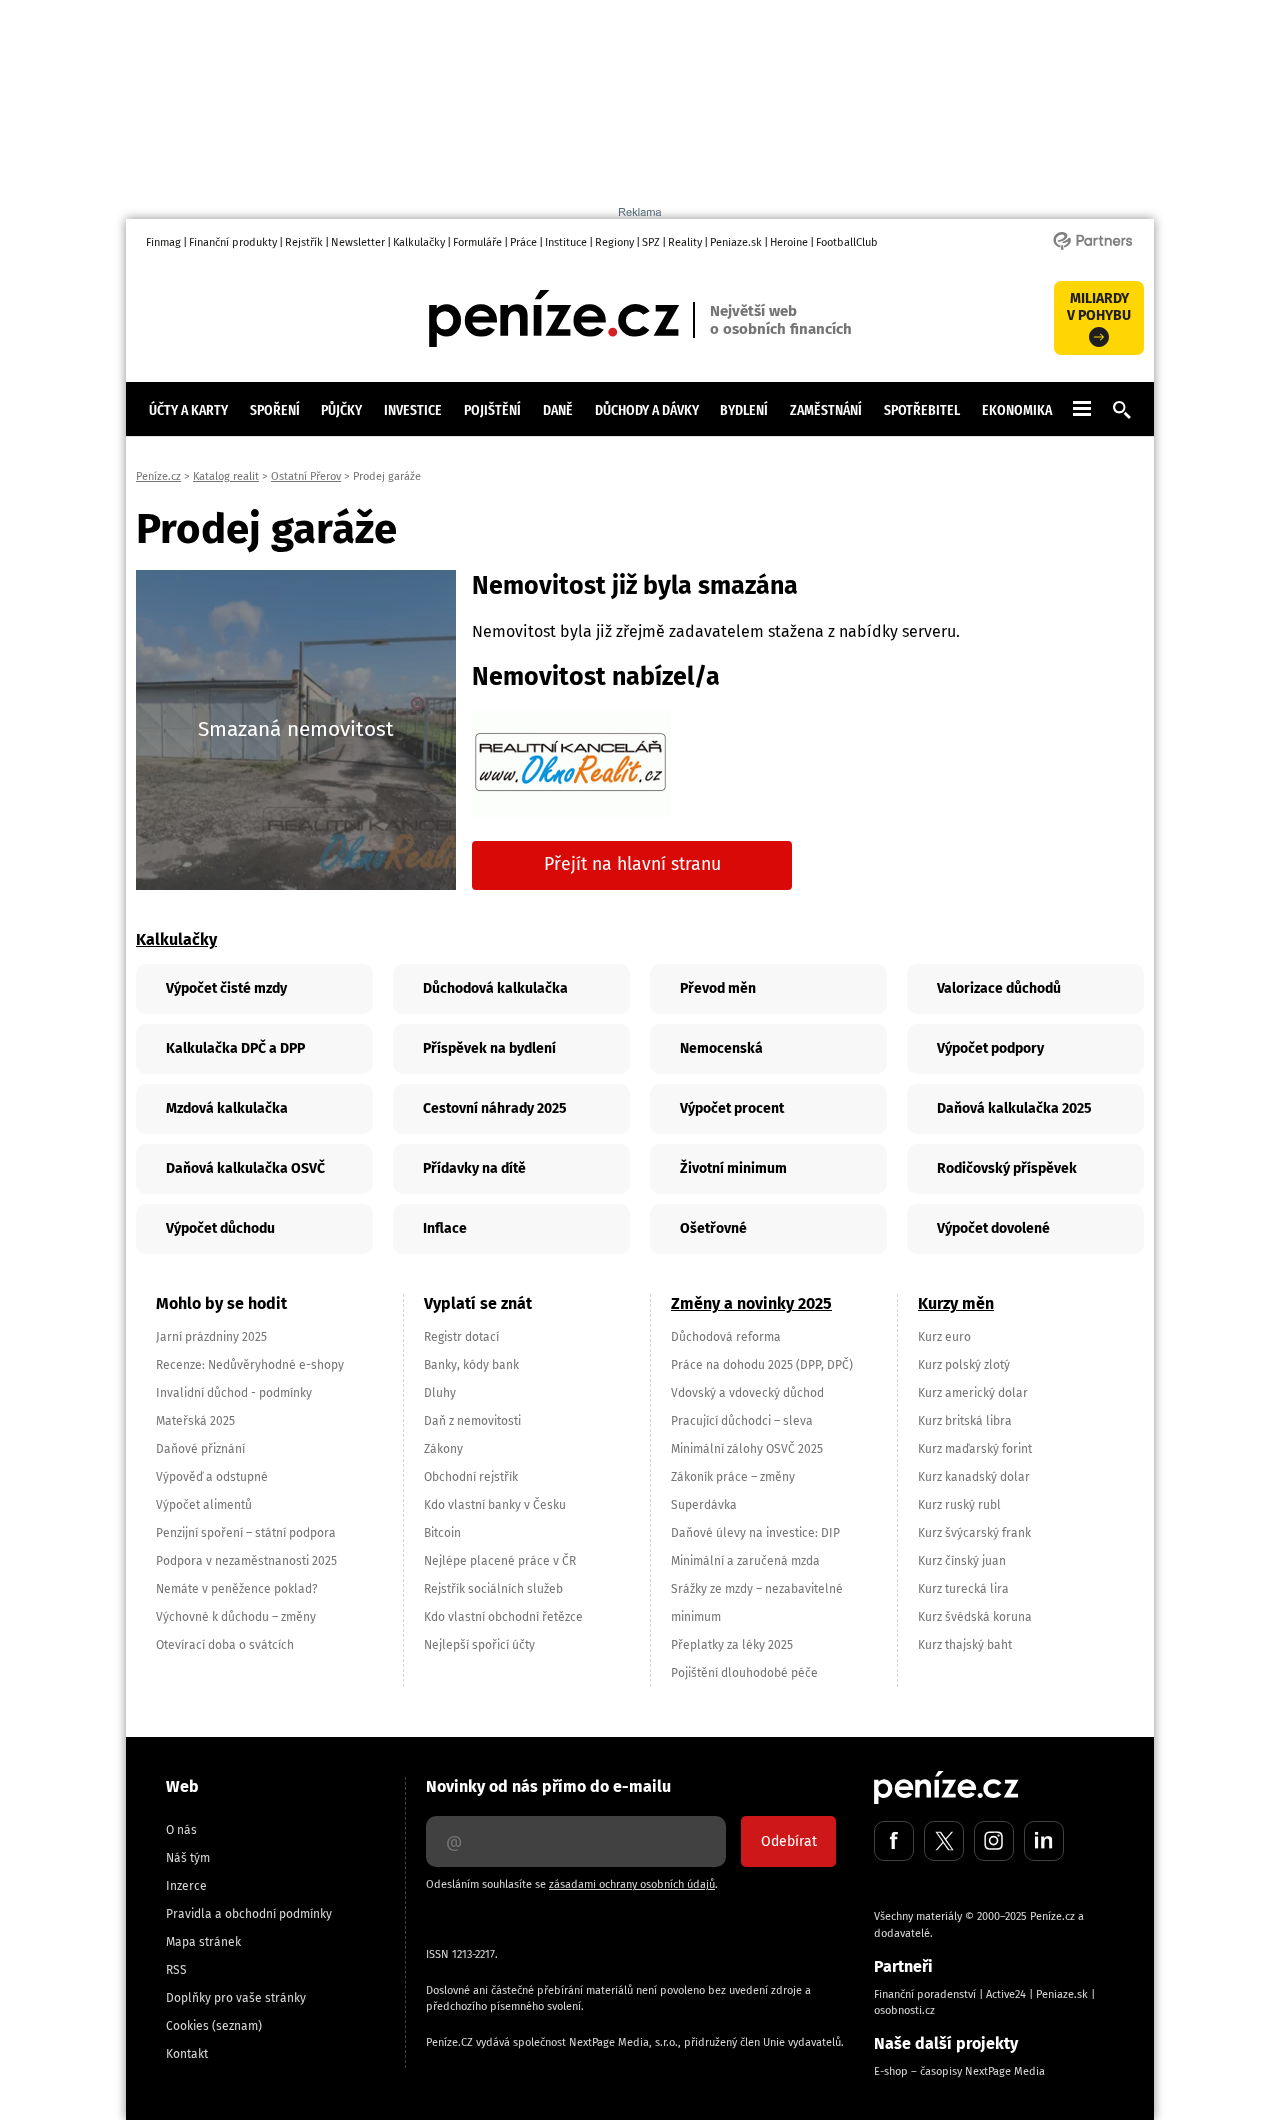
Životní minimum (733, 1168)
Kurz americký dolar (973, 1393)
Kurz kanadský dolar (974, 1477)
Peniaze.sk (736, 242)
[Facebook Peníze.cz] (894, 1841)
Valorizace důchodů (999, 988)
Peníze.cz (158, 476)
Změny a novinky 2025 (751, 1303)
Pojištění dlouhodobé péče (744, 1673)
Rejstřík (304, 242)
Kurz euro (944, 1337)
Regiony (614, 242)
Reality (685, 242)
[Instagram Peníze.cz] (994, 1841)
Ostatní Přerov (306, 476)
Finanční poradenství (925, 1994)
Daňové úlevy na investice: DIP (755, 1533)
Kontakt (187, 2054)
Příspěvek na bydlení (489, 1048)
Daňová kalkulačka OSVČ (245, 1168)
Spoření (275, 410)
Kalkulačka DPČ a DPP (235, 1048)
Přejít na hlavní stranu (632, 864)
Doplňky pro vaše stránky (236, 1998)
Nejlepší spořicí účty (479, 1645)
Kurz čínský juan (962, 1561)
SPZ (651, 242)
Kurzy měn (956, 1303)
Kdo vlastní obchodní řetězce (503, 1617)
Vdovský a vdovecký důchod (747, 1393)
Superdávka (704, 1505)
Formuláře (477, 242)
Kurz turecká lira (963, 1589)
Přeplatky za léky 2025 (732, 1645)
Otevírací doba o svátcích (225, 1645)
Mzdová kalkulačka (227, 1108)
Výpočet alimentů (204, 1505)
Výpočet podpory (990, 1048)
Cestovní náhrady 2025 (495, 1108)
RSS (176, 1970)
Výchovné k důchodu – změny (236, 1617)
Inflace (445, 1228)
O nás (181, 1830)
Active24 (1006, 1994)
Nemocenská (721, 1048)
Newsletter (358, 242)
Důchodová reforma (726, 1337)
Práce (523, 242)
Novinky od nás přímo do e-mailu (548, 1786)
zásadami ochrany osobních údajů (632, 1884)
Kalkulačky (419, 242)
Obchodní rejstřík (471, 1477)
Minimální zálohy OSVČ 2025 (747, 1449)
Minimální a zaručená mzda (745, 1561)
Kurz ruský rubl (959, 1505)
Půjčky (341, 410)
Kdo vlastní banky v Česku (495, 1505)
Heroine (789, 242)
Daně (558, 410)
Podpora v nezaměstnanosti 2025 (246, 1561)
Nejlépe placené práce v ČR (500, 1561)
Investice (413, 410)
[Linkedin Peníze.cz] (1044, 1841)
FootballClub (847, 242)
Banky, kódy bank (471, 1365)
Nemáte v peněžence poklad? (237, 1589)
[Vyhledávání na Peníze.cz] (1122, 414)
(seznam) (237, 2026)
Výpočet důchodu (220, 1228)
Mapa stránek (203, 1942)
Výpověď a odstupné (212, 1477)
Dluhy (440, 1393)
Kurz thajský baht (965, 1645)
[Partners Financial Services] (1092, 248)
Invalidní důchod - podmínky (234, 1393)
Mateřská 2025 (195, 1421)
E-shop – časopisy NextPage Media (959, 2071)
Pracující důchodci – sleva (742, 1421)
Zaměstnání (826, 410)
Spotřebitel (922, 410)
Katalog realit (226, 476)
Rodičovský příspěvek (1007, 1168)
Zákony (443, 1449)
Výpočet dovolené (993, 1228)
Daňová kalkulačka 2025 (1014, 1108)
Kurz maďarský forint (975, 1449)
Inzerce (186, 1886)
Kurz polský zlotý (964, 1365)
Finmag (163, 242)
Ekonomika (1017, 410)
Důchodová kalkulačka (495, 988)
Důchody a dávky (647, 410)
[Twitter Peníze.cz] (944, 1841)
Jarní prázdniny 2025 (211, 1337)
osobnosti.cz (904, 2010)
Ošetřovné (713, 1228)
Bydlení (744, 410)
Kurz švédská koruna (975, 1617)
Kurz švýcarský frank (974, 1533)
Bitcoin (442, 1533)
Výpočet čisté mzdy (226, 988)
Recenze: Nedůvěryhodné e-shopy (250, 1365)
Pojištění (492, 410)
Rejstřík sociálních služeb (493, 1589)
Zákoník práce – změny (733, 1477)
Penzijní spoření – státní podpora (246, 1533)
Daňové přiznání (200, 1449)
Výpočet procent (732, 1108)
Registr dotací (461, 1337)
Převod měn (718, 988)
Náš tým (188, 1858)
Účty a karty (188, 410)
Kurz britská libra (965, 1421)
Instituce (566, 242)
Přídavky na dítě (474, 1168)
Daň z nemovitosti (472, 1421)
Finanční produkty (233, 242)
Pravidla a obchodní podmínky (249, 1914)
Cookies (187, 2026)
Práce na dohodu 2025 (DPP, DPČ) (762, 1365)
